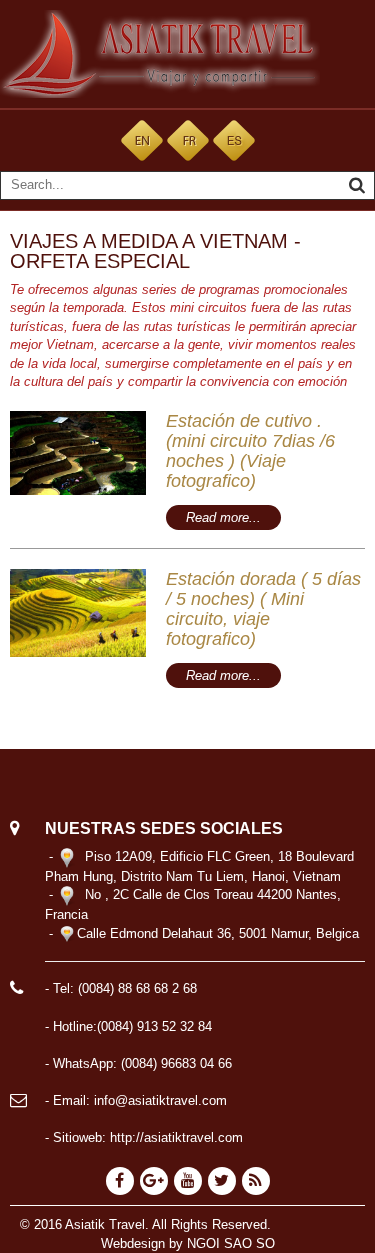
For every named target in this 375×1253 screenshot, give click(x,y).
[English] (142, 139)
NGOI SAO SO (231, 1243)
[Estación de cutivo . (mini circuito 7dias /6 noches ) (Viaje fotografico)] (78, 453)
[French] (188, 139)
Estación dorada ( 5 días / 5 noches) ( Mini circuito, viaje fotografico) (263, 609)
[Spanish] (234, 139)
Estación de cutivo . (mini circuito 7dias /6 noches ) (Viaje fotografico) (250, 451)
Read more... (223, 517)
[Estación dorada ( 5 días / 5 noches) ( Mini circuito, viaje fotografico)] (78, 613)
